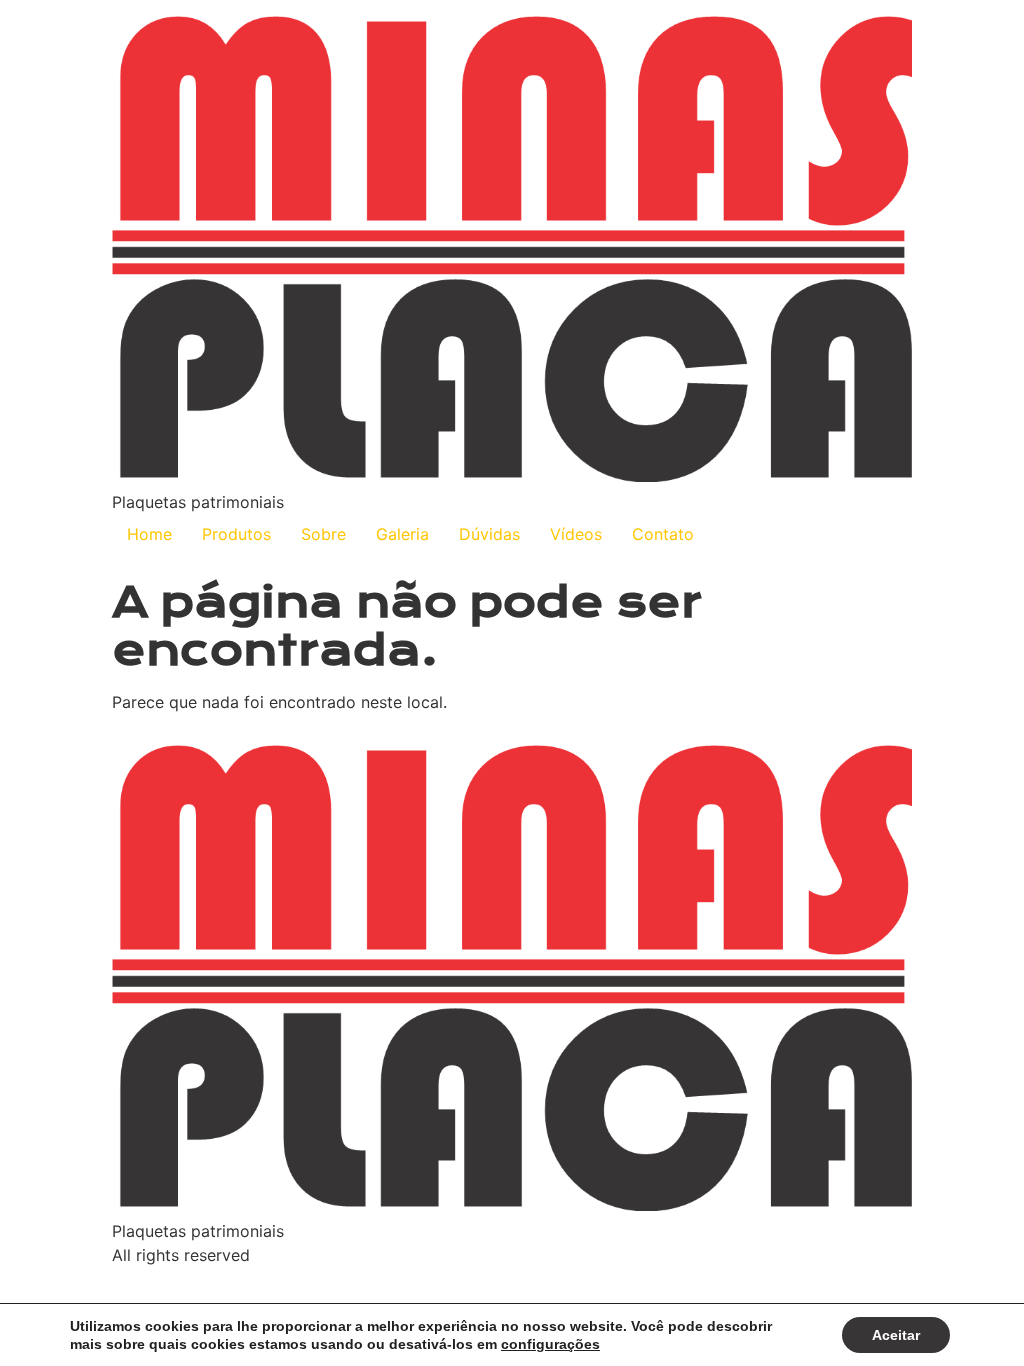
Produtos (236, 534)
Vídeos (576, 534)
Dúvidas (489, 534)
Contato (663, 534)
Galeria (402, 534)
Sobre (323, 534)
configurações (550, 1344)
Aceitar (896, 1335)
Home (149, 534)
